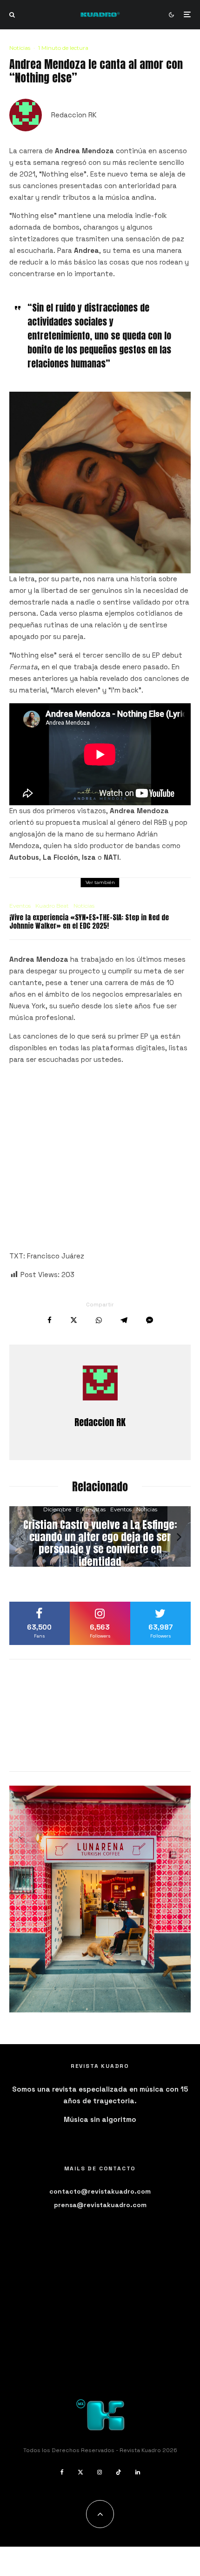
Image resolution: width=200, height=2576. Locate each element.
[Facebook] (62, 2472)
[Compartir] (50, 1320)
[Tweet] (74, 1320)
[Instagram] (100, 2472)
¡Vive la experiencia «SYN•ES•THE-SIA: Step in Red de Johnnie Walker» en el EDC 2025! (89, 922)
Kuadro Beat (52, 906)
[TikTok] (119, 2472)
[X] (80, 2472)
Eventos (20, 906)
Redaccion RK (74, 115)
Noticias (20, 48)
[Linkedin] (138, 2472)
